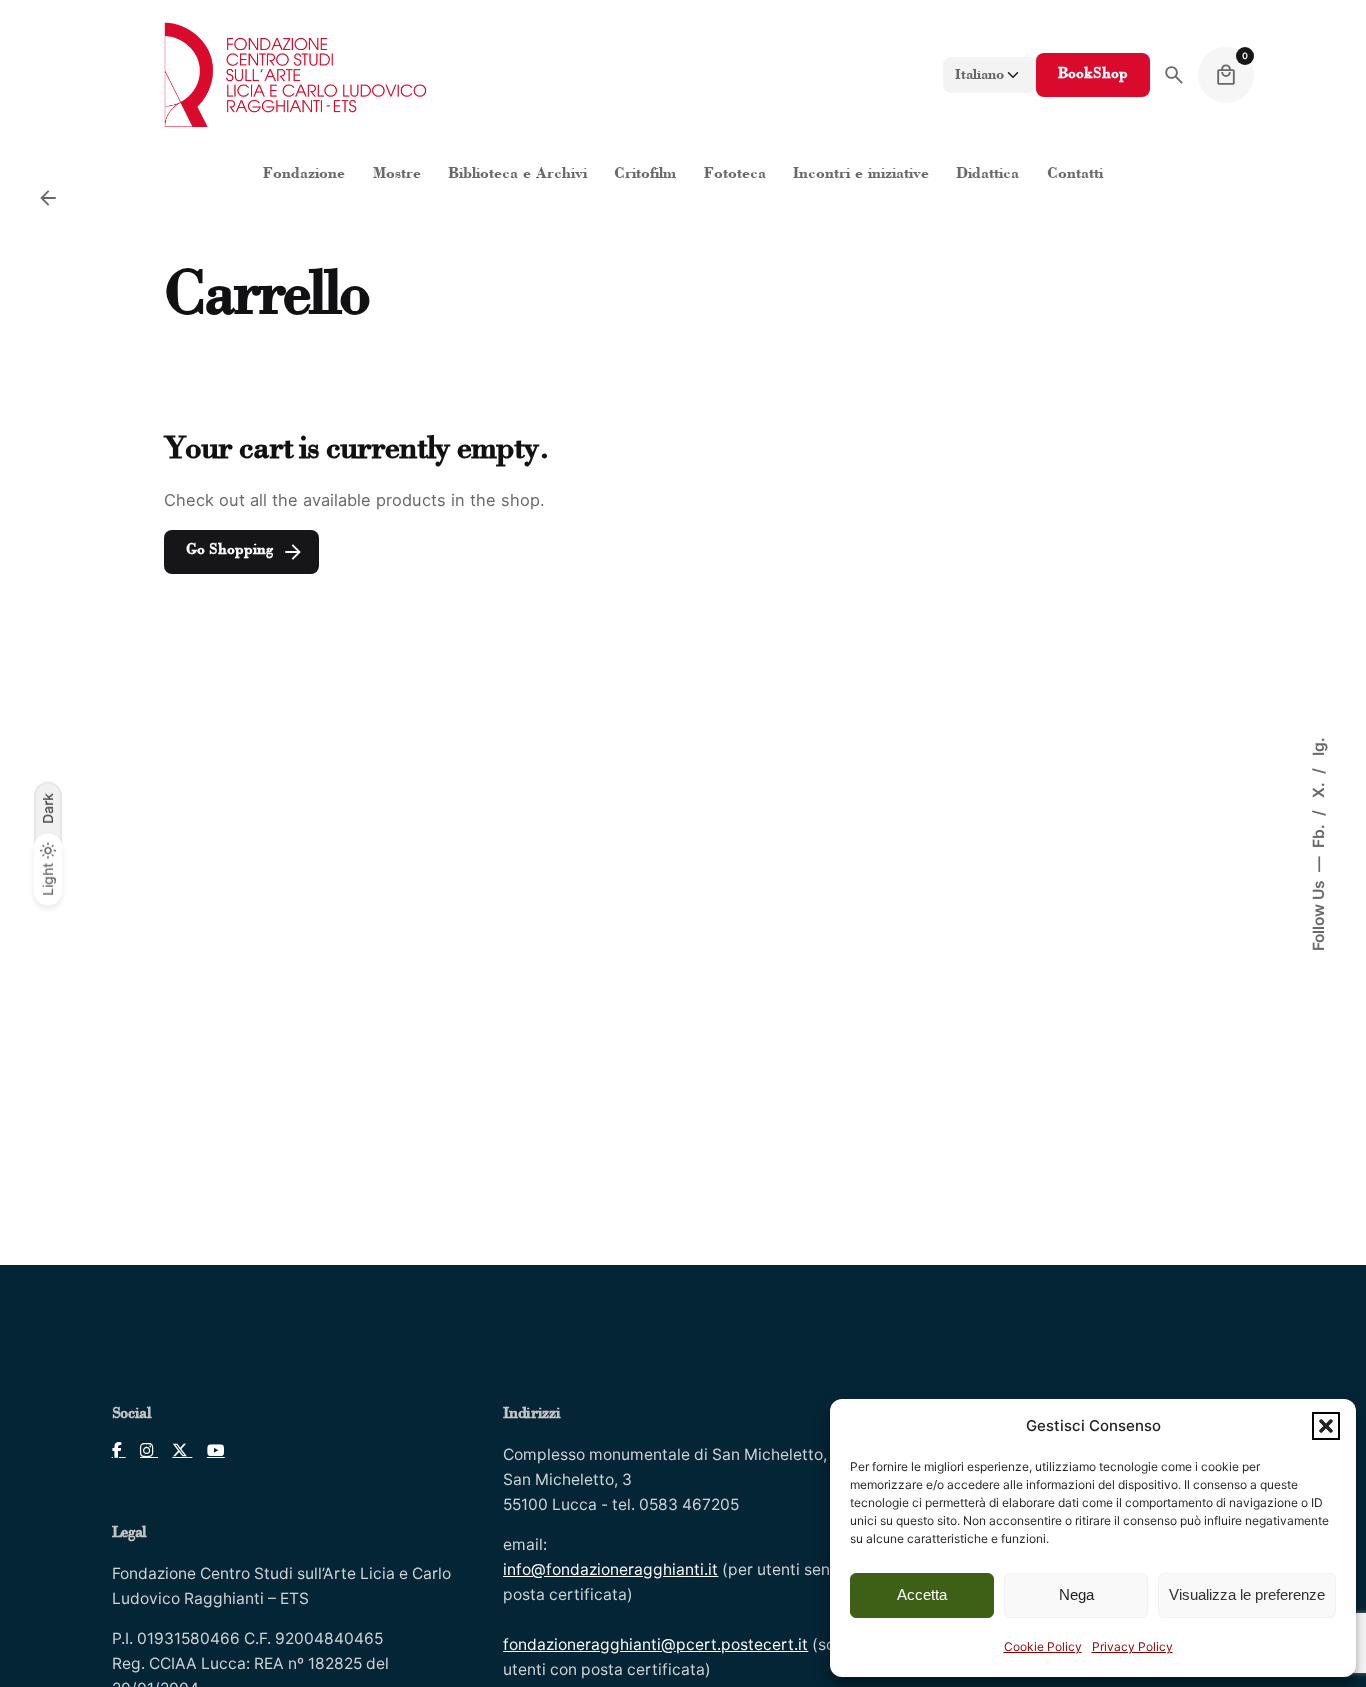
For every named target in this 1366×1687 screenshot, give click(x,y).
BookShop (1093, 74)
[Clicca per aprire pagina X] (175, 1450)
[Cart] (1226, 75)
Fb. (1317, 834)
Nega (1076, 1594)
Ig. (1317, 746)
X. (1317, 788)
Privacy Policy (1132, 1646)
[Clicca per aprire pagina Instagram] (142, 1450)
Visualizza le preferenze (1247, 1594)
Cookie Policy (1043, 1646)
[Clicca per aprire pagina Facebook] (119, 1450)
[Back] (48, 198)
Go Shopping (229, 550)
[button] (1326, 1426)
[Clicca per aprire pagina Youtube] (208, 1450)
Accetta (922, 1594)
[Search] (1174, 75)
